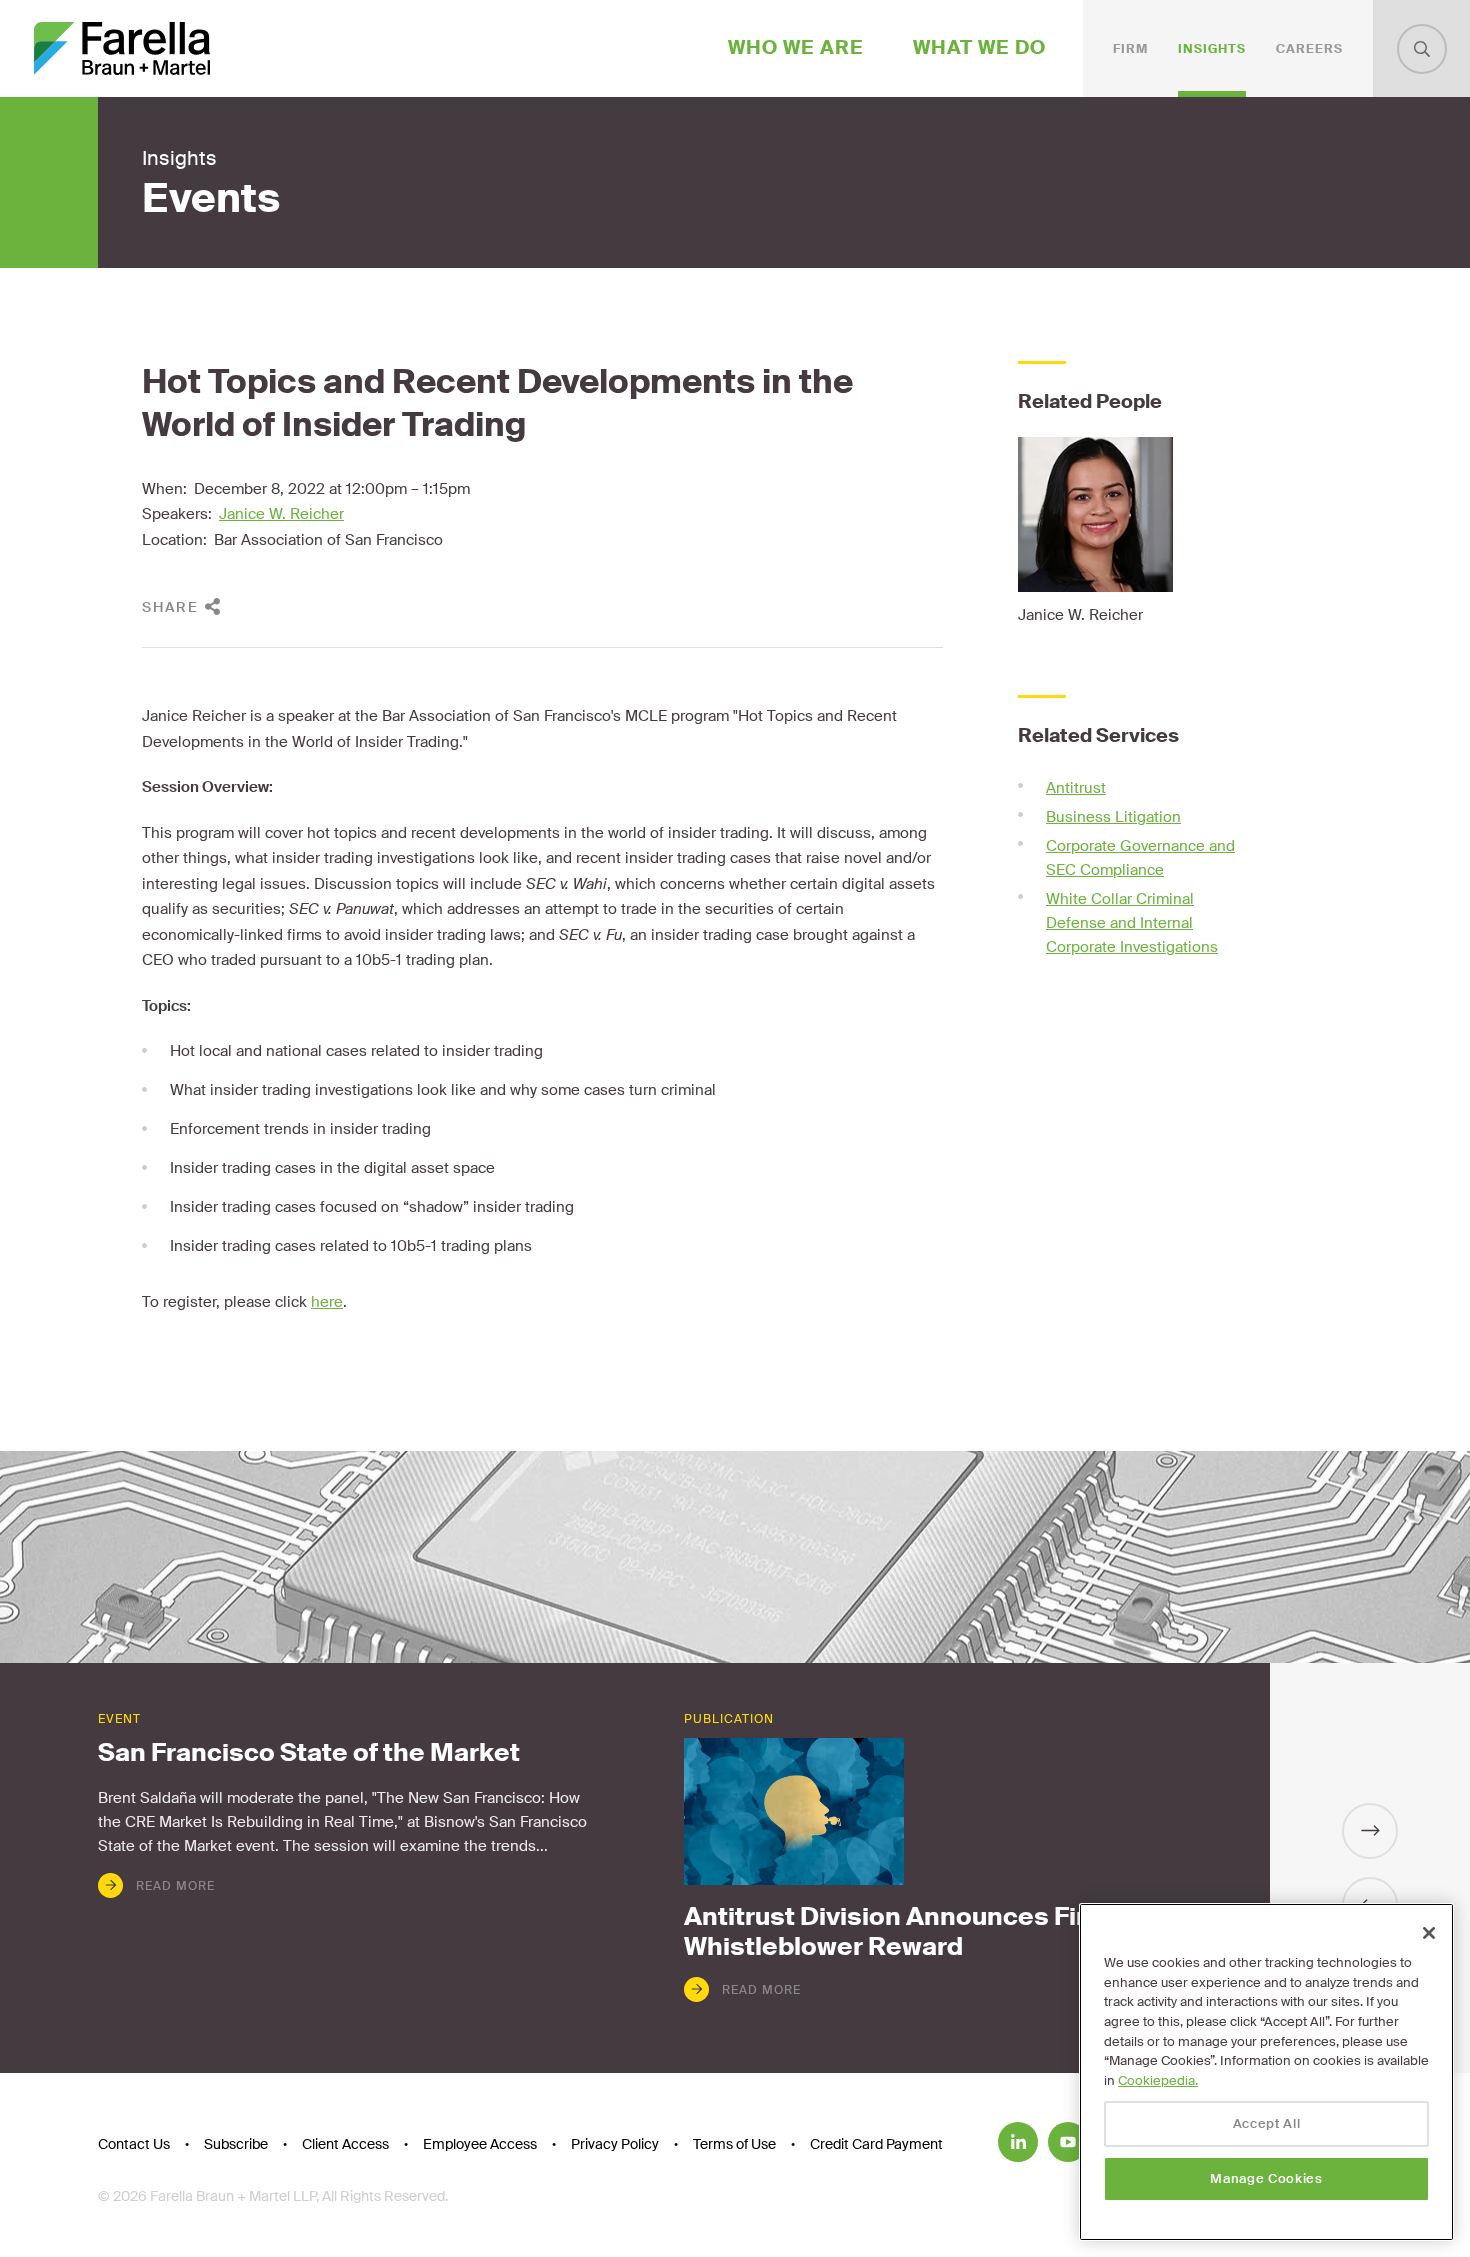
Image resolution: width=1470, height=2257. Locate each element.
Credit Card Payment (876, 2144)
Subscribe (236, 2144)
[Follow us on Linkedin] (1018, 2142)
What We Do (979, 47)
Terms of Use (734, 2144)
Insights (1212, 49)
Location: (174, 540)
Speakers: (177, 514)
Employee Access (480, 2144)
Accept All (1267, 2123)
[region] (1266, 2072)
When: (164, 489)
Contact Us (134, 2144)
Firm (1130, 49)
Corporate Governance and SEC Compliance (1140, 858)
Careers (1309, 49)
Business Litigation (1113, 817)
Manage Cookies (1266, 2178)
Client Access (345, 2144)
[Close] (1429, 1933)
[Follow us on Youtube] (1068, 2142)
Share (170, 607)
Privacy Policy (615, 2144)
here (327, 1302)
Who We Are (796, 47)
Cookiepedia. (1158, 2080)
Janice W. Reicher (281, 514)
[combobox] (1422, 49)
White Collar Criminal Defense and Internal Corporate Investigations (1132, 923)
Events (211, 199)
